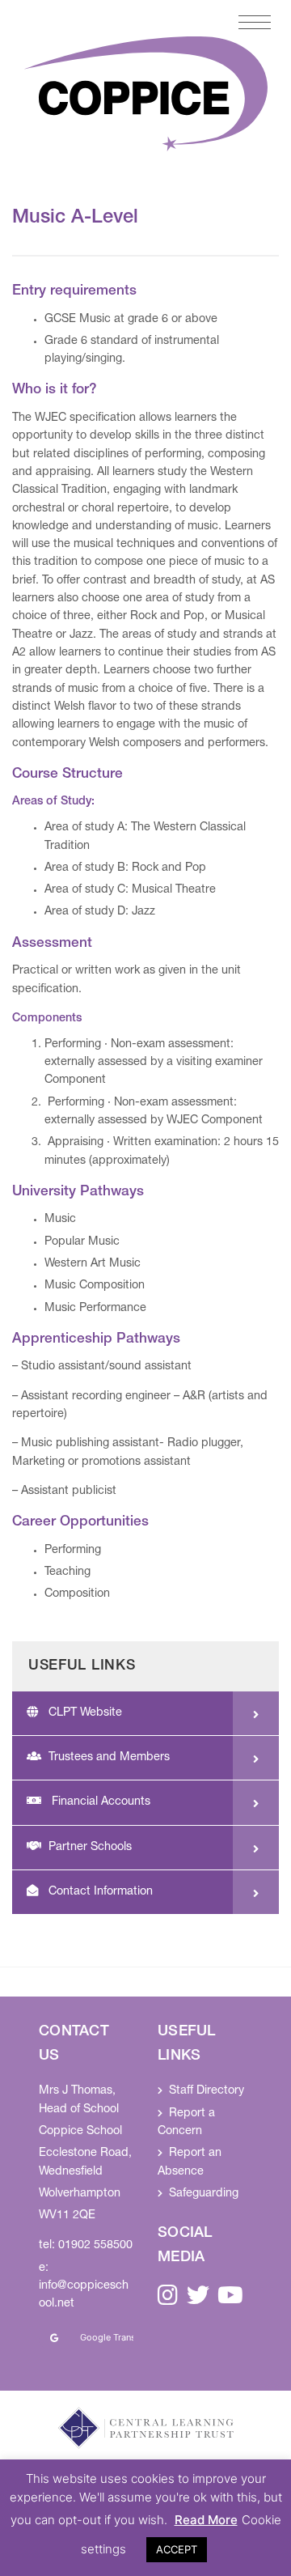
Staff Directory (207, 2091)
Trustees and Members (109, 1758)
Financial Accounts (99, 1802)
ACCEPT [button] (177, 2549)
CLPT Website (85, 1713)
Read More (206, 2520)
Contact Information (101, 1892)
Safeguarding (204, 2194)
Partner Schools (90, 1848)
